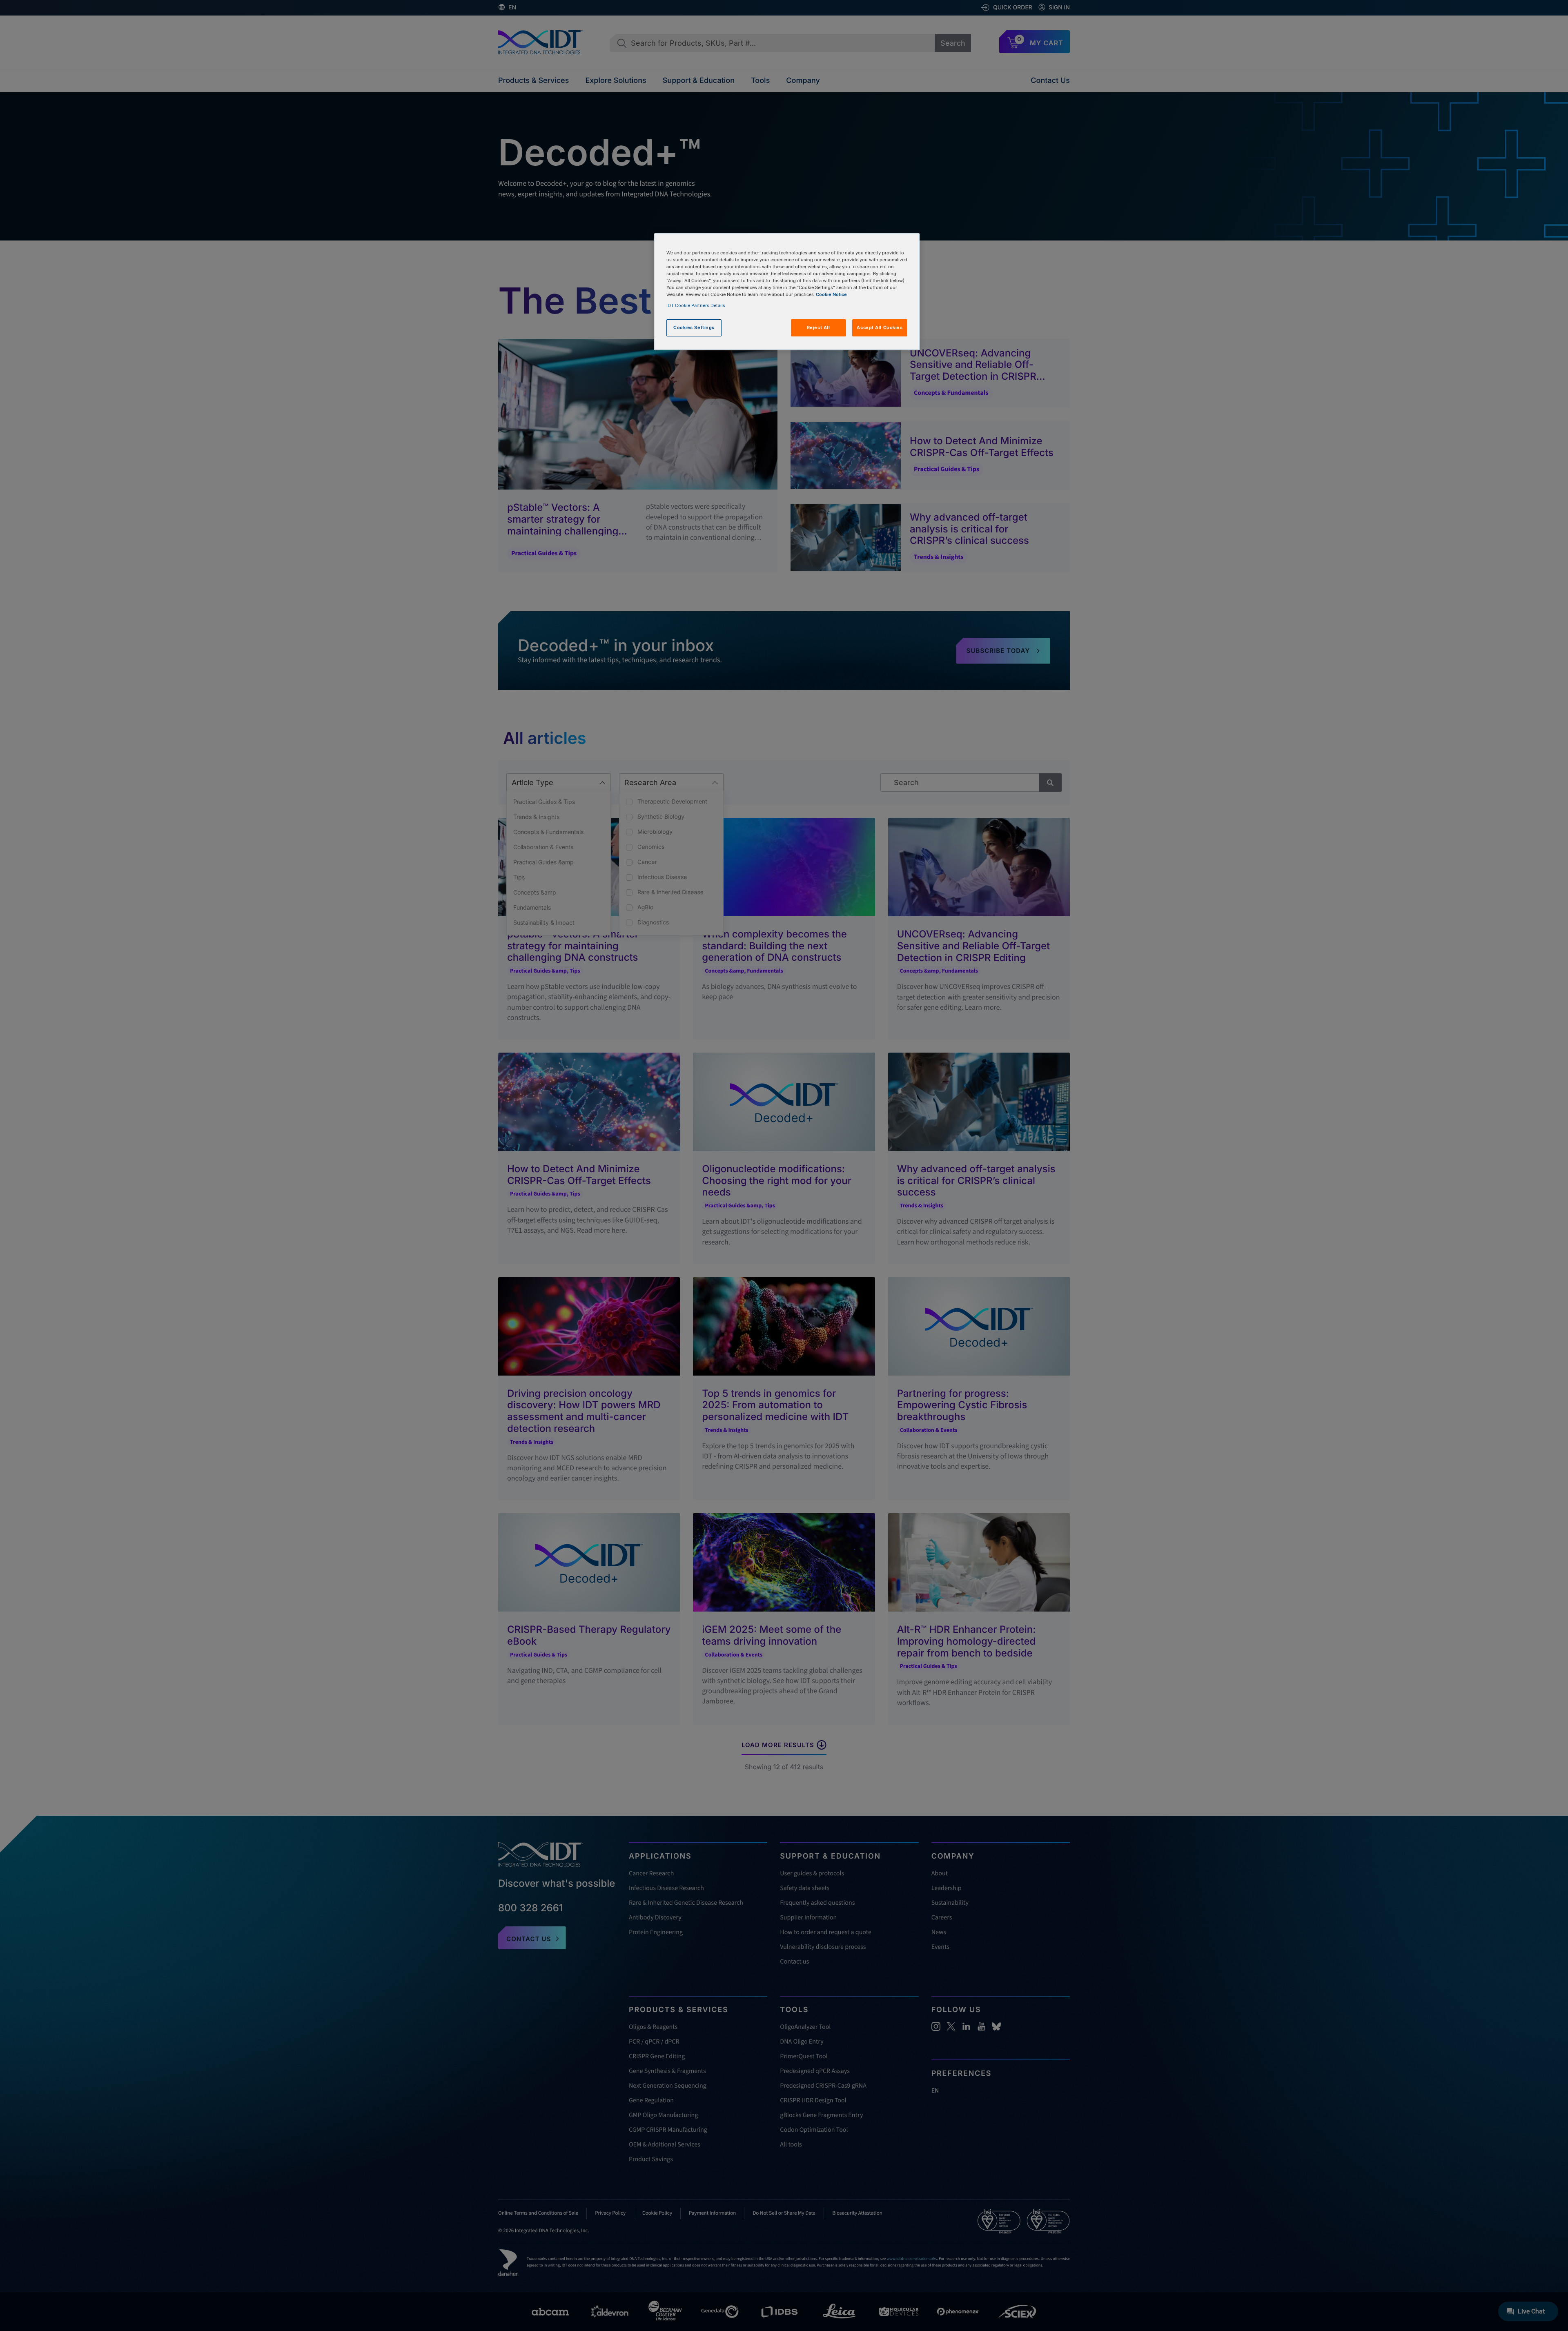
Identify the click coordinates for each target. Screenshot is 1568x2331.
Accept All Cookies (880, 327)
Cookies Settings (694, 327)
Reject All (819, 327)
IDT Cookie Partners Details (696, 305)
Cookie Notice (831, 294)
